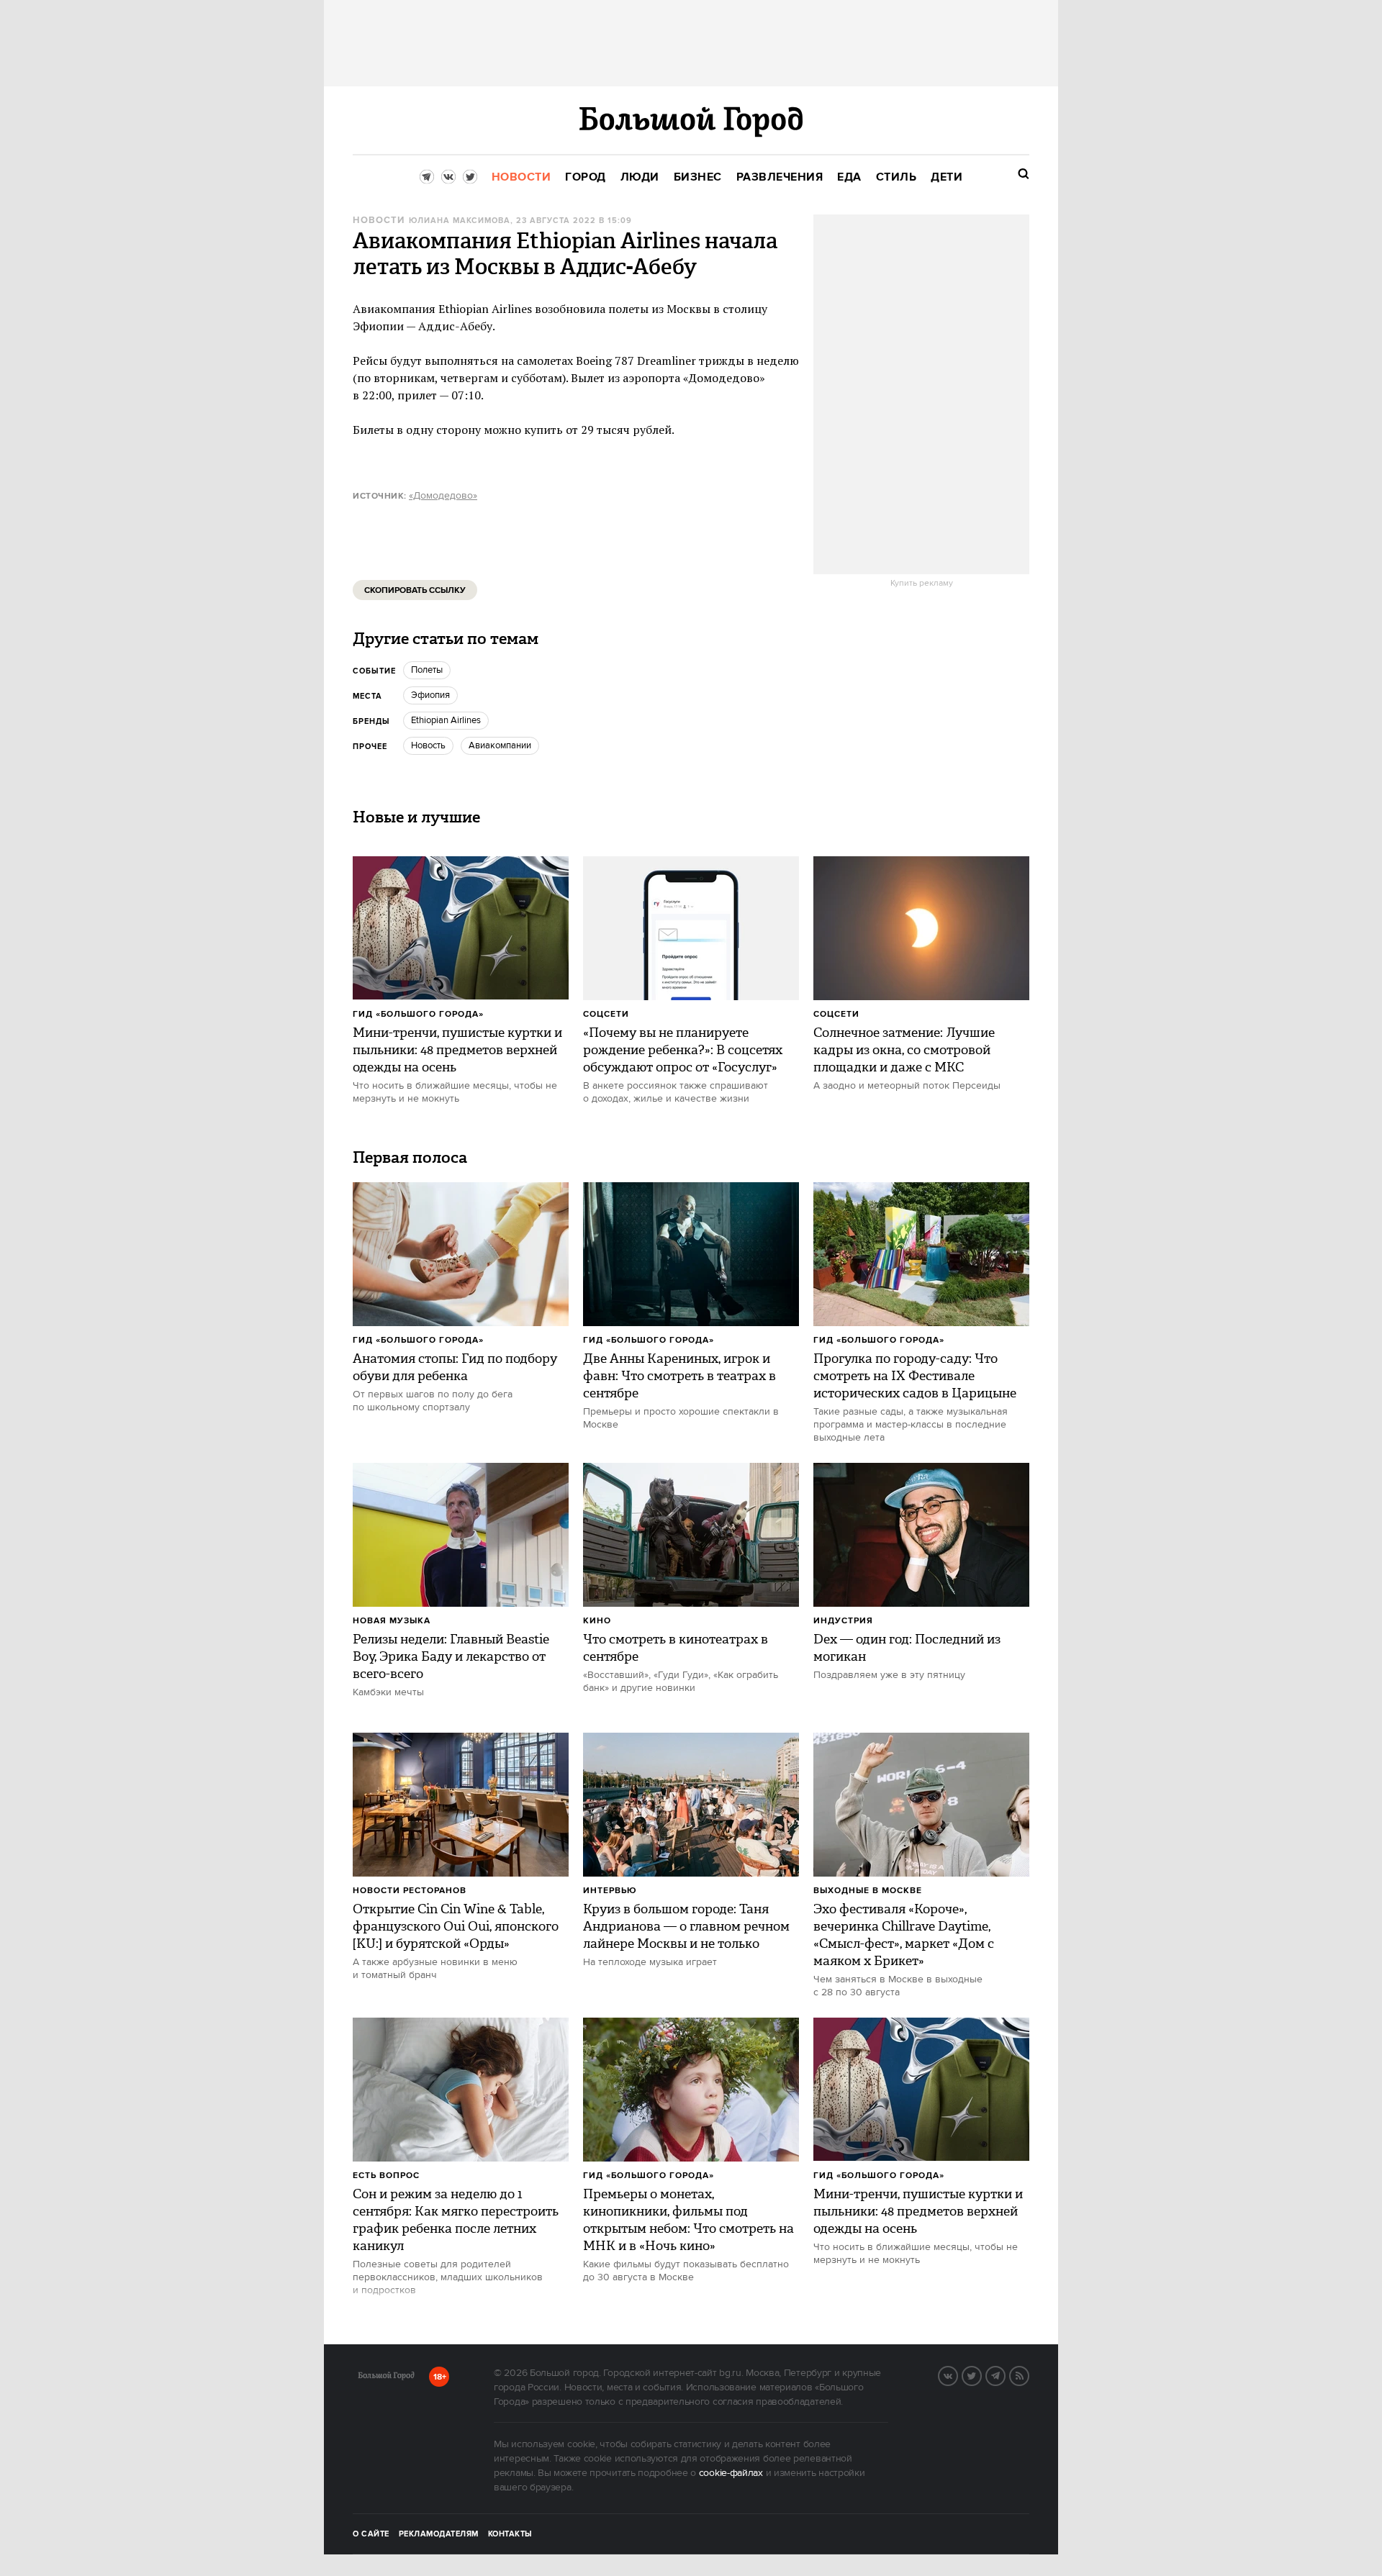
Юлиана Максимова (460, 221)
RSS (1029, 2375)
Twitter (981, 2375)
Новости (379, 221)
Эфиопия (430, 695)
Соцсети (606, 1014)
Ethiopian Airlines (446, 720)
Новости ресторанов (410, 1891)
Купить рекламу (922, 584)
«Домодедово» (443, 496)
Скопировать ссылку (415, 590)
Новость (428, 745)
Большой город (386, 2378)
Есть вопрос (386, 2176)
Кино (597, 1621)
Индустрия (843, 1621)
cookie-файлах (731, 2473)
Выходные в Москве (868, 1891)
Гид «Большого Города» (418, 1014)
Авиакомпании (500, 745)
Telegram (1005, 2375)
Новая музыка (392, 1621)
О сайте (371, 2534)
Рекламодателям (439, 2534)
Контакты (510, 2534)
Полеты (427, 670)
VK (957, 2375)
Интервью (610, 1891)
